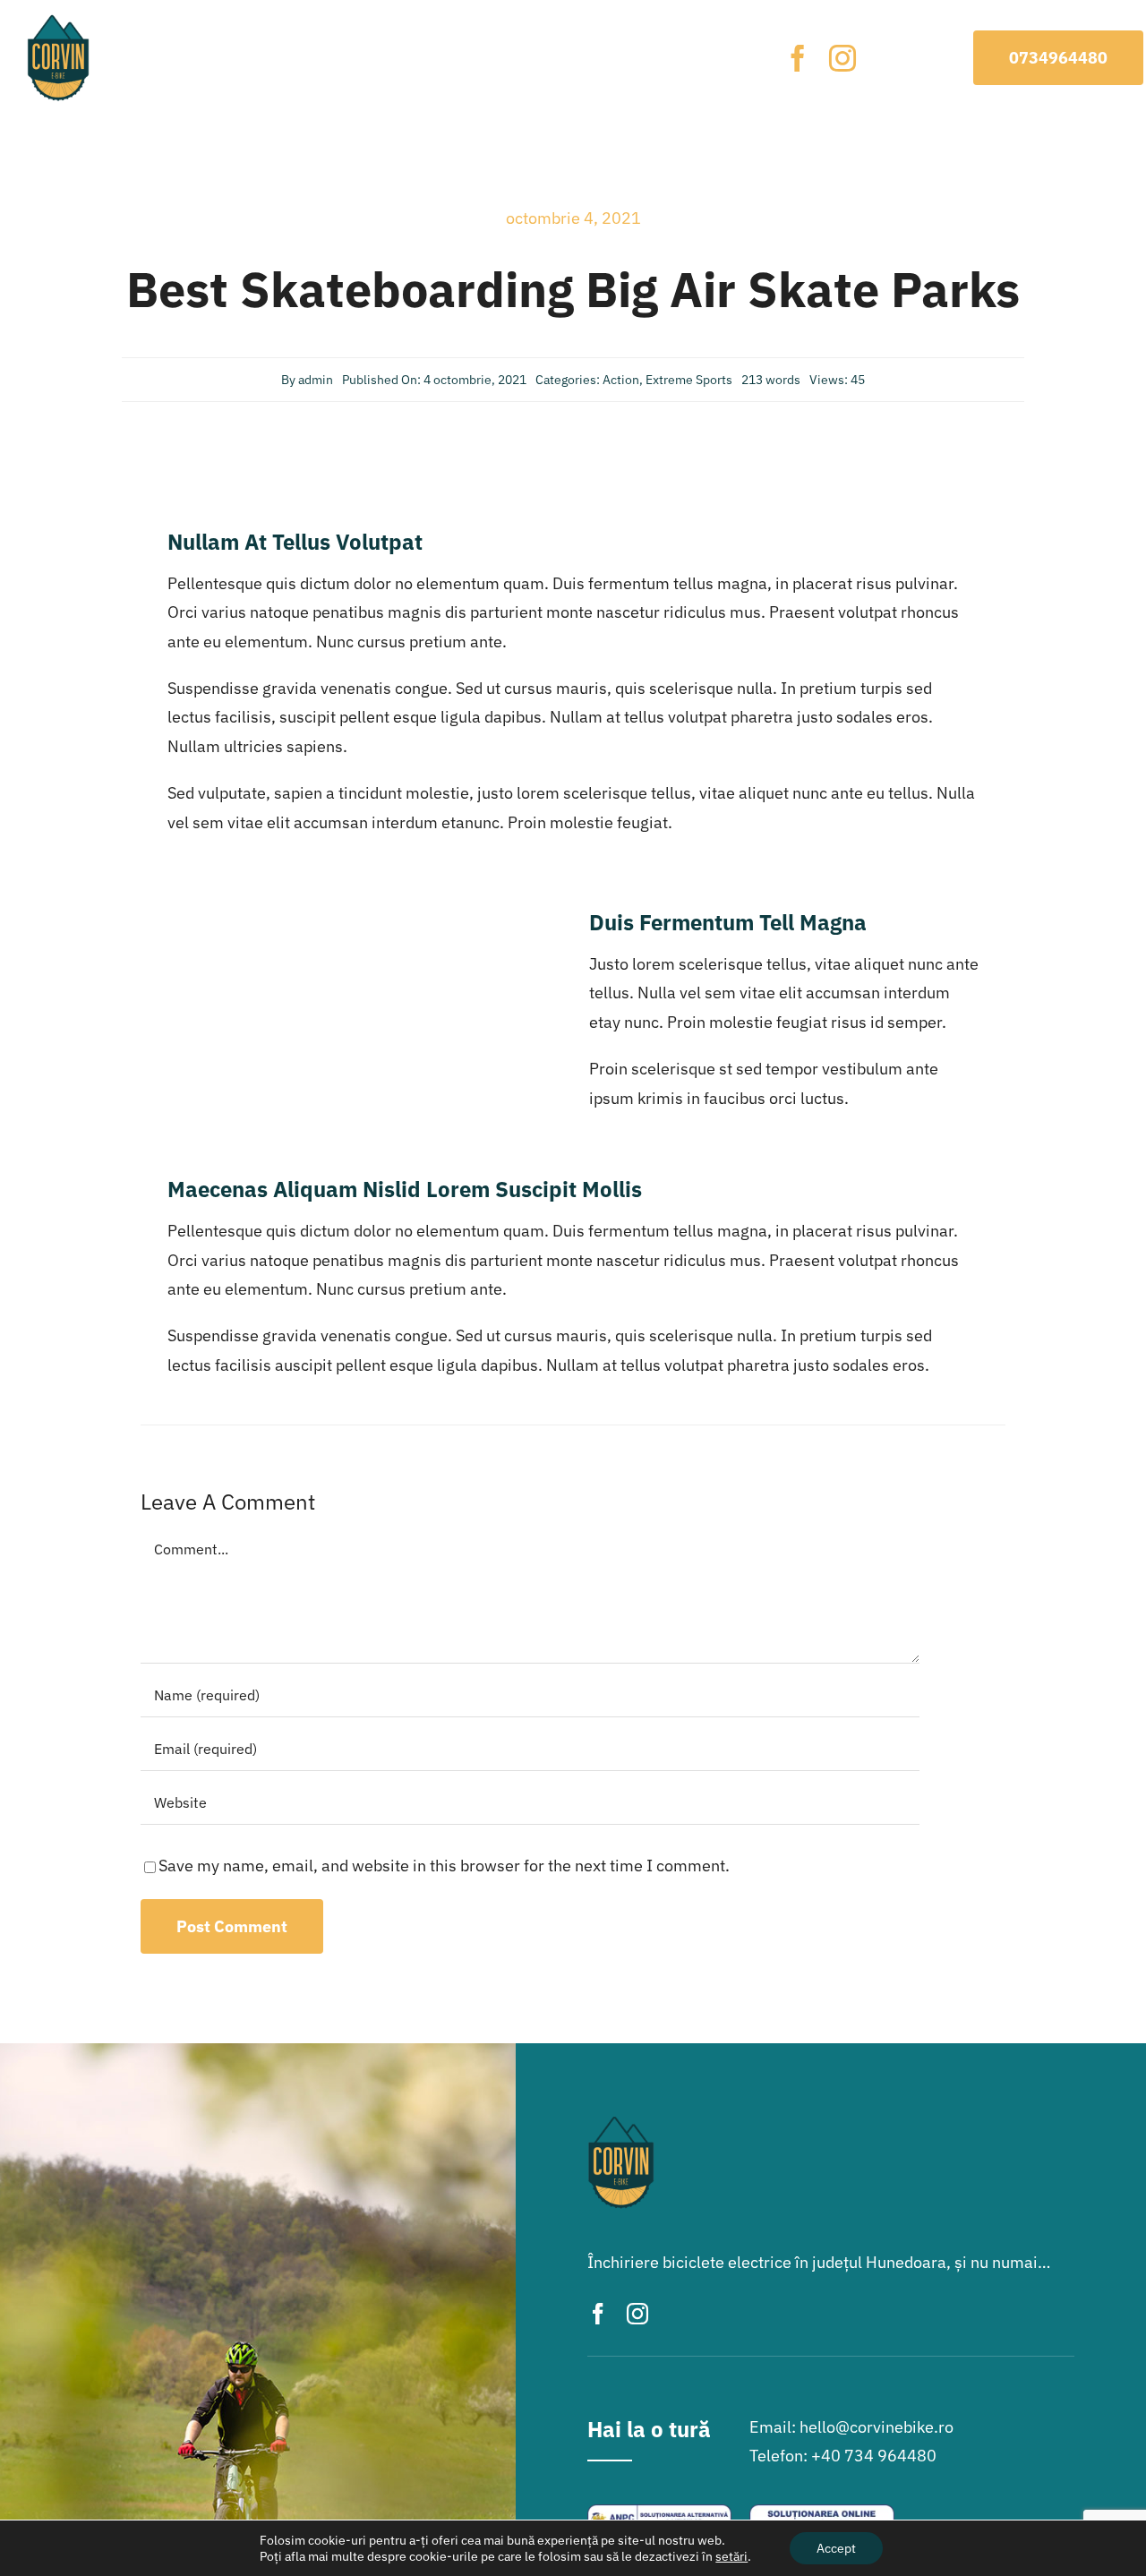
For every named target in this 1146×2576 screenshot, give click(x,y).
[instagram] (842, 58)
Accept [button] (836, 2548)
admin (316, 380)
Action (621, 380)
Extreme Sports (689, 380)
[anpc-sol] (821, 2512)
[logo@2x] (58, 21)
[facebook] (798, 58)
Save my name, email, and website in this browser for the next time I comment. (444, 1866)
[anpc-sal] (659, 2512)
